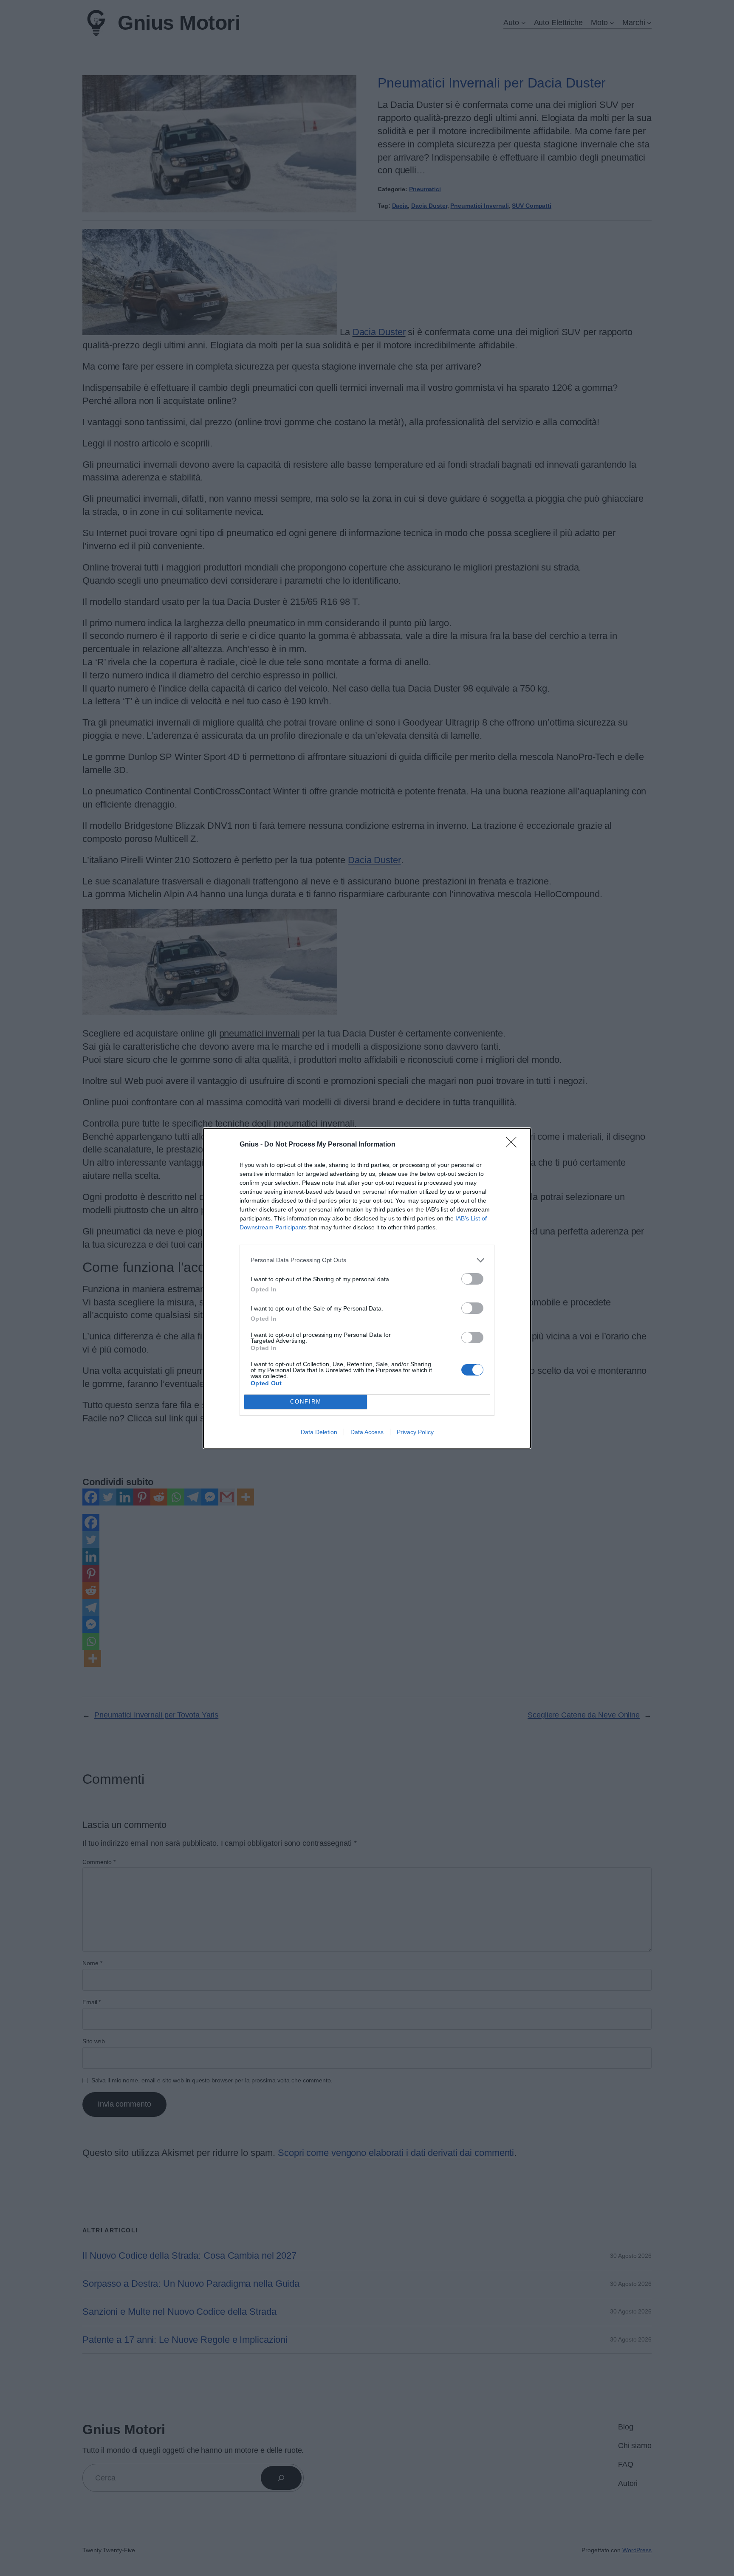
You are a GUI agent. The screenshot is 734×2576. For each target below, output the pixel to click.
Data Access (367, 1432)
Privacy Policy (415, 1432)
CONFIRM (306, 1402)
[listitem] (367, 1260)
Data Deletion (319, 1432)
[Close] (514, 1145)
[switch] (472, 1279)
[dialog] (367, 1288)
